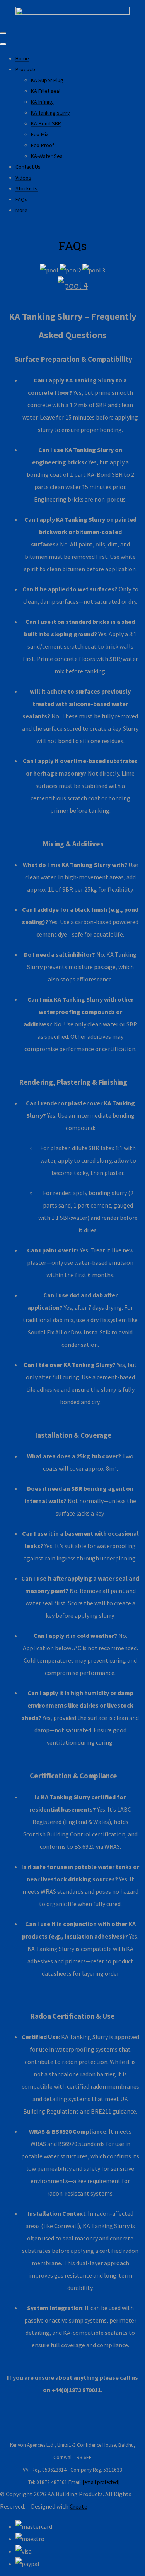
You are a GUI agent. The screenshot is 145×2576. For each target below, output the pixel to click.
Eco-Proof (43, 145)
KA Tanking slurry (50, 113)
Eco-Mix (40, 134)
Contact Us (28, 167)
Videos (23, 178)
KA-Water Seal (47, 156)
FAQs (21, 199)
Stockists (26, 188)
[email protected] (101, 2482)
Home (22, 58)
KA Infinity (42, 102)
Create (78, 2506)
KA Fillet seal (46, 91)
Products (26, 69)
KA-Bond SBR (46, 123)
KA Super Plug (47, 80)
